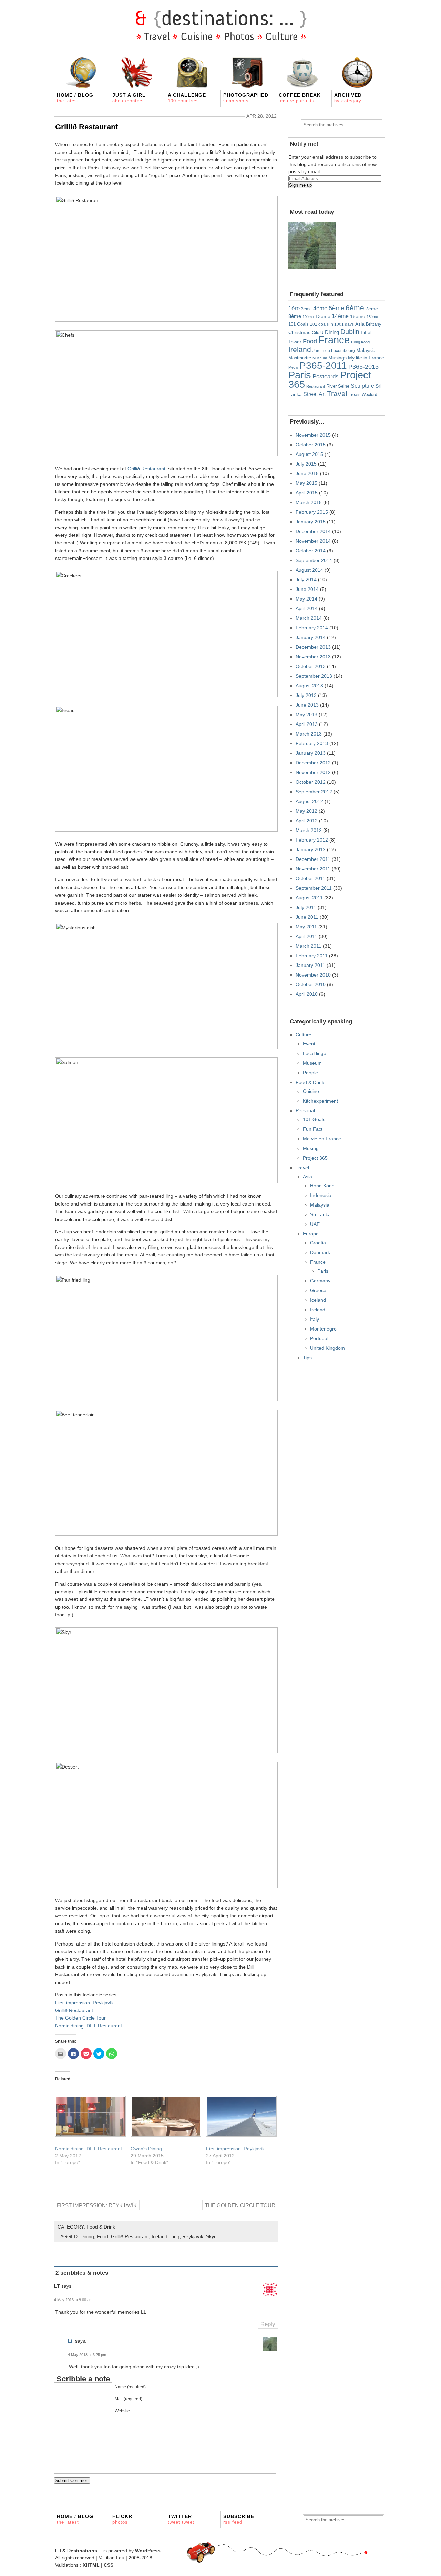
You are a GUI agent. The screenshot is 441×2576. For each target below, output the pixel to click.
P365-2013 (363, 367)
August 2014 (309, 570)
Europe (311, 1234)
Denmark (320, 1252)
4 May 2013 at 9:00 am (73, 2300)
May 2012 (306, 811)
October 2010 (311, 984)
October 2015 (311, 445)
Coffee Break (300, 98)
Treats (355, 394)
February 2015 (312, 512)
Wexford (370, 394)
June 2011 (307, 917)
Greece (318, 1290)
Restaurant (316, 386)
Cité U (318, 333)
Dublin (350, 332)
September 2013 (314, 676)
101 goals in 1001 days (332, 324)
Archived (348, 98)
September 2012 (314, 792)
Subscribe (239, 2519)
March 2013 (309, 734)
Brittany (374, 324)
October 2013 (311, 666)
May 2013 (306, 715)
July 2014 (306, 580)
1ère (294, 308)
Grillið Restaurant (86, 127)
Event (309, 1044)
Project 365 (315, 1158)
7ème (372, 309)
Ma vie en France (322, 1139)
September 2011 (314, 888)
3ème (306, 309)
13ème (323, 316)
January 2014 (311, 637)
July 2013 (306, 695)
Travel (337, 394)
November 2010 (313, 975)
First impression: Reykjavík (84, 2003)
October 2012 (311, 782)
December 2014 (313, 531)
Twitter (181, 2519)
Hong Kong (360, 342)
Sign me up (300, 185)
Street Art (314, 394)
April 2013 (307, 724)
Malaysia (366, 350)
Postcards (326, 377)
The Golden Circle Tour (80, 2018)
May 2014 (306, 599)
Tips (307, 1358)
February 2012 (312, 840)
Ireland (300, 349)
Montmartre (300, 358)
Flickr (122, 2519)
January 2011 (310, 965)
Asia (360, 324)
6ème (355, 308)
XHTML (91, 2565)
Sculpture (362, 386)
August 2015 (309, 454)
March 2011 (309, 946)
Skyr (211, 2236)
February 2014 (312, 628)
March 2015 (309, 502)
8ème (295, 316)
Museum (320, 358)
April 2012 (307, 821)
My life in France (366, 358)
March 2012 (309, 830)
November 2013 (313, 657)
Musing (311, 1148)
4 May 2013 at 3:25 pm (87, 2355)
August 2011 (309, 898)
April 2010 (307, 994)
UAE (315, 1224)
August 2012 (309, 801)
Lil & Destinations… (79, 2551)
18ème (372, 317)
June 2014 (307, 589)
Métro (293, 367)
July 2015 (306, 464)
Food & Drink (101, 2227)
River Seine (338, 386)
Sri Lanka (320, 1214)
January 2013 (311, 753)
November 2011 (313, 869)
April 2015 (307, 493)
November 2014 (313, 541)
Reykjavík (193, 2236)
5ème (336, 308)
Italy (315, 1319)
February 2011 (312, 956)
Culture (304, 1035)
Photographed (246, 98)
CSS (109, 2565)
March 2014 (309, 618)
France (334, 340)
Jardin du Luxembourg (334, 351)
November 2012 (313, 772)
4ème (320, 308)
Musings (337, 358)
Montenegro (323, 1329)
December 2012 (313, 763)
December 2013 (313, 647)
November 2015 (313, 435)
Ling (175, 2236)
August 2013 (309, 686)
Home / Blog (75, 98)
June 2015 (307, 473)
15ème (358, 316)
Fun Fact (313, 1129)
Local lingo (315, 1053)
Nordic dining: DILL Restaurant (89, 2026)
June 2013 (307, 705)
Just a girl (129, 98)
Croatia (318, 1243)
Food (102, 2236)
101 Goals (299, 324)
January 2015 (311, 522)
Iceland (160, 2236)
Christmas (299, 332)
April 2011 (306, 936)
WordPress (148, 2551)
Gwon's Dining (146, 2149)
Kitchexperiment (320, 1101)
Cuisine (311, 1091)
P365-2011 (323, 365)
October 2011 (310, 878)
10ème (308, 317)
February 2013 (312, 743)
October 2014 (311, 551)
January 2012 (311, 849)
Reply (268, 2324)
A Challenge (187, 98)
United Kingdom (327, 1348)
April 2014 (307, 608)
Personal (305, 1110)
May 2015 (306, 483)
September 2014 (314, 560)
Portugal (319, 1338)
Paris (300, 375)
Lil (71, 2341)
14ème (340, 316)
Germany (320, 1281)
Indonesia (321, 1195)
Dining (87, 2236)
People (310, 1073)
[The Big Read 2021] (312, 246)
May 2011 (306, 927)
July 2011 (306, 907)
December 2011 (313, 859)
